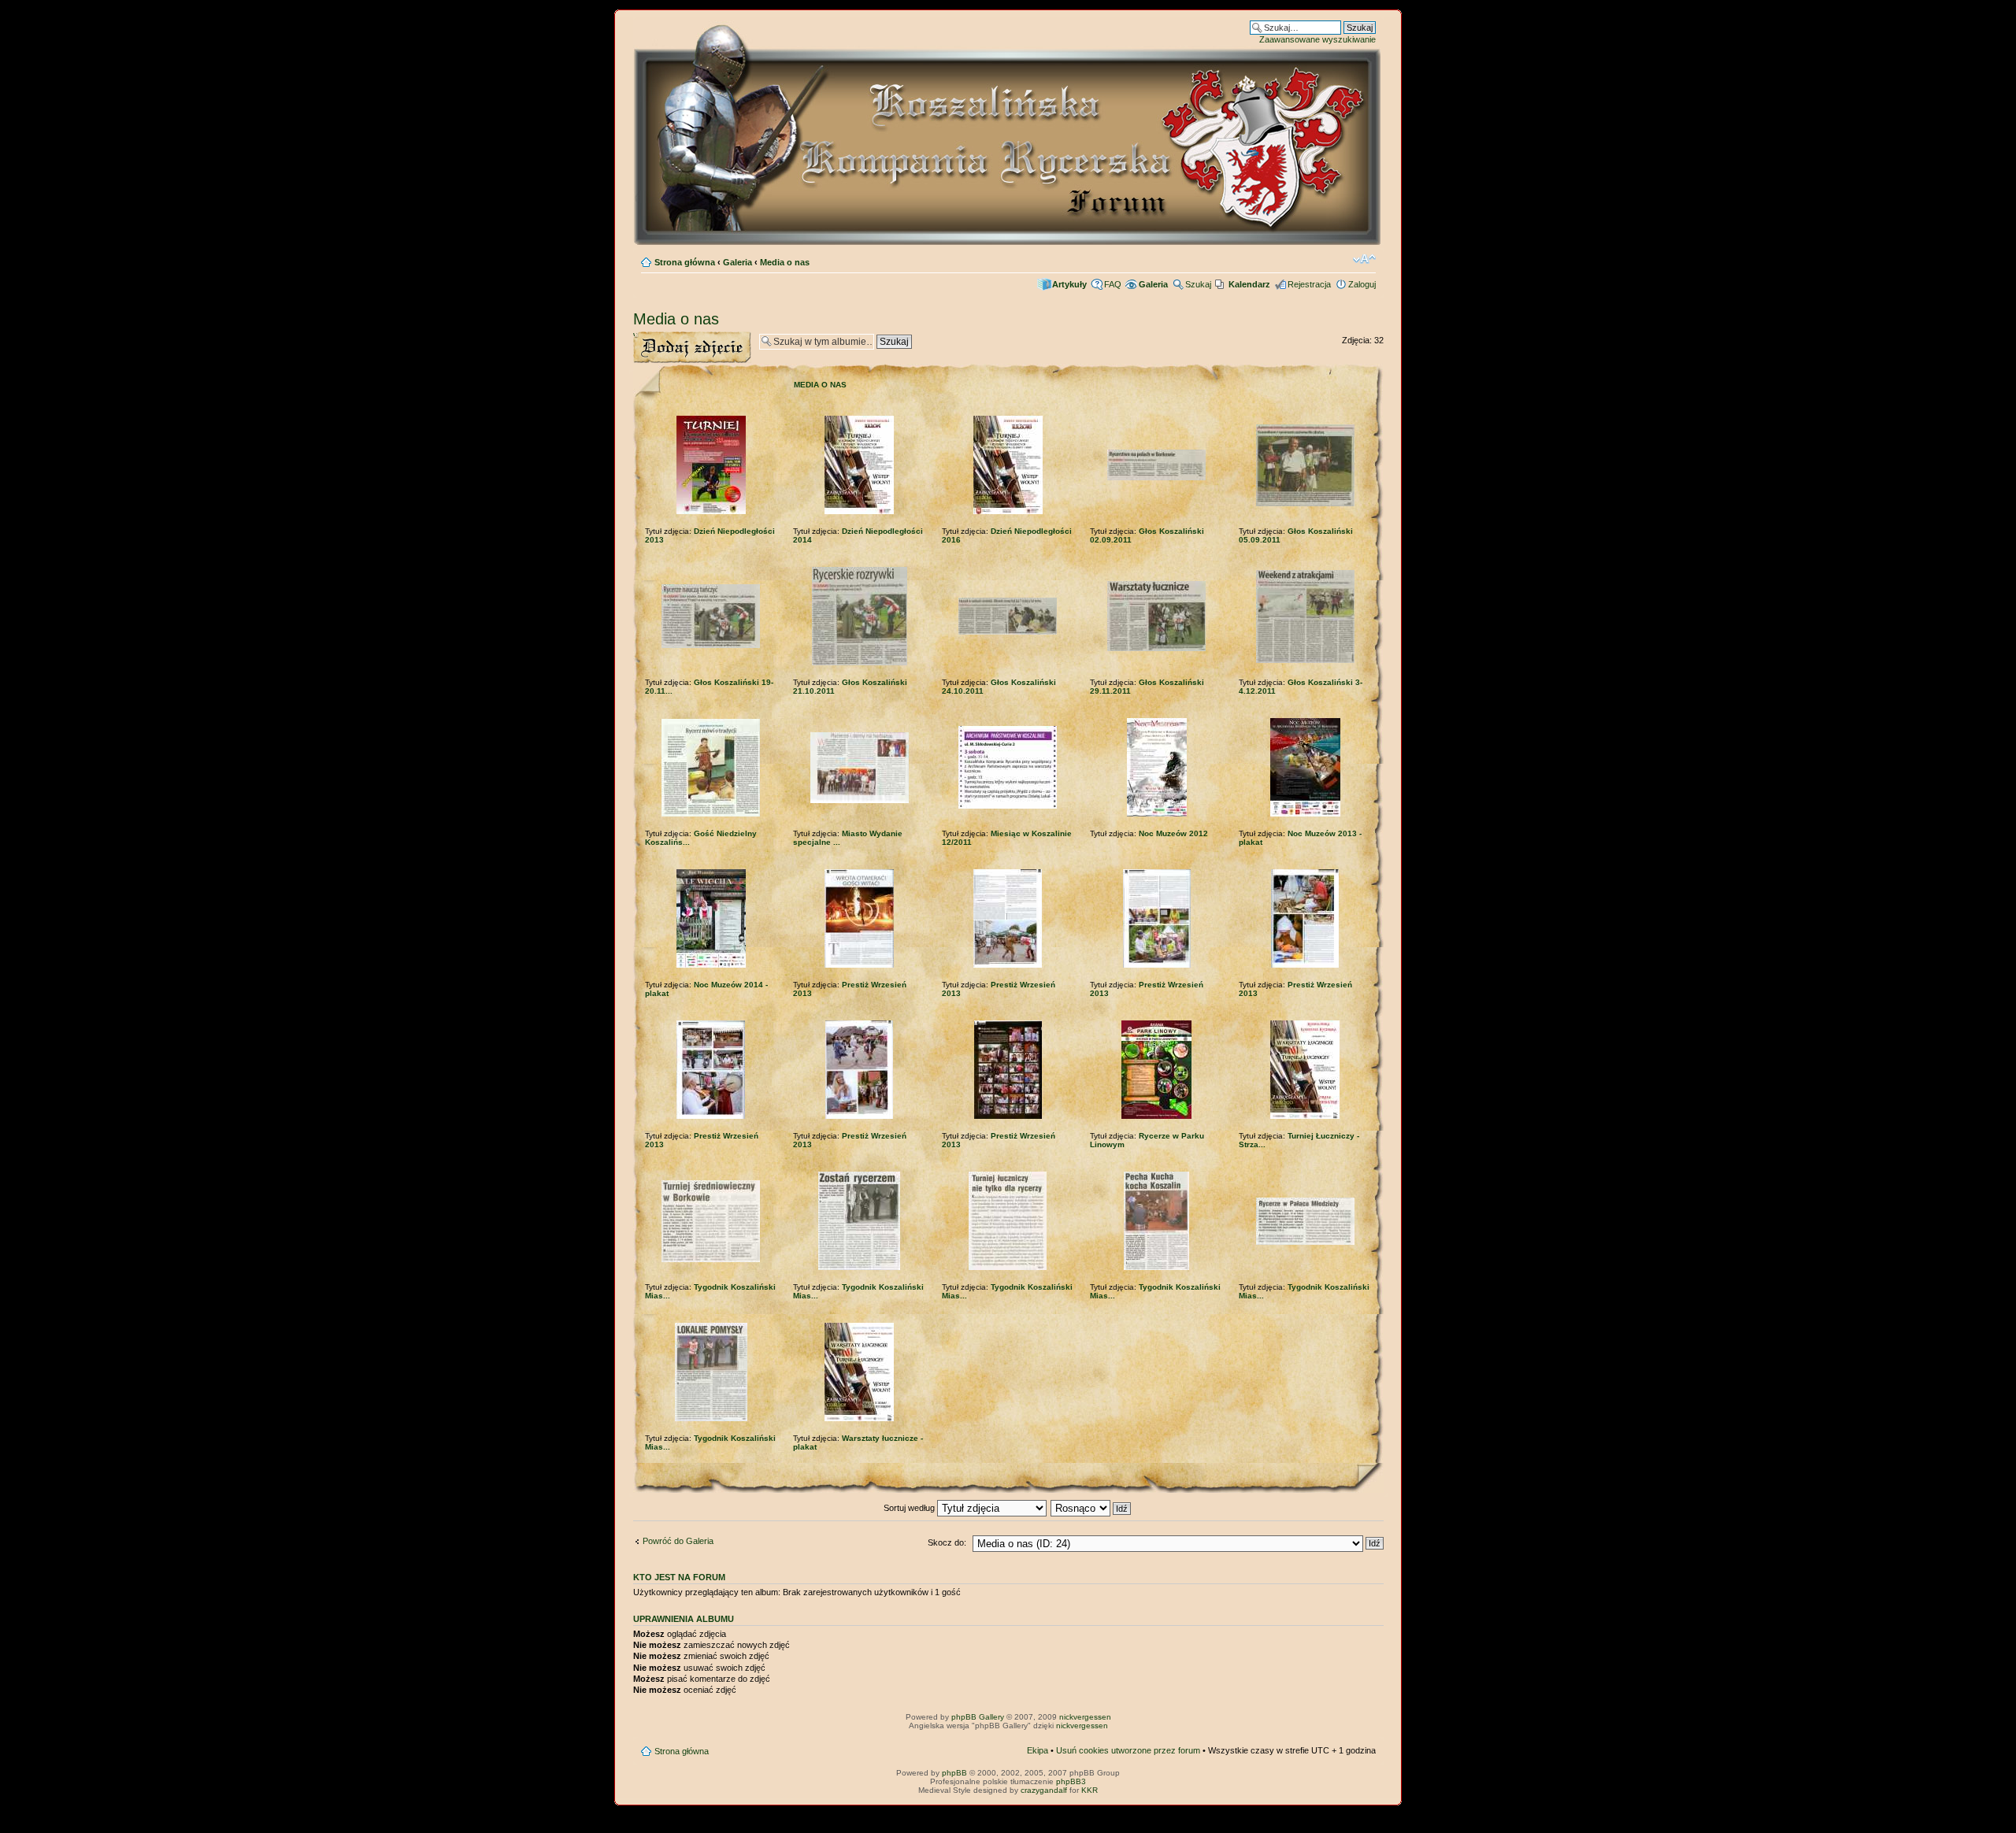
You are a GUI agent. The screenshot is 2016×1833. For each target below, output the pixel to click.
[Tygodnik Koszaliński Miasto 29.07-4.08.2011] (711, 1418)
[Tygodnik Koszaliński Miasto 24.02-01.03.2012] (1156, 1267)
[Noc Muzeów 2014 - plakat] (711, 965)
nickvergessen (1085, 1717)
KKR (1090, 1790)
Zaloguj (1362, 284)
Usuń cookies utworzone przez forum (1128, 1750)
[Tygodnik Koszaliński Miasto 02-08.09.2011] (711, 1259)
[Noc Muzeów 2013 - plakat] (1305, 814)
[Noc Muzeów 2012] (1157, 814)
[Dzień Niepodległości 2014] (859, 511)
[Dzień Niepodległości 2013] (711, 511)
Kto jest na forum (679, 1577)
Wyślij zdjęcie (659, 336)
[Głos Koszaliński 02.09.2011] (1156, 478)
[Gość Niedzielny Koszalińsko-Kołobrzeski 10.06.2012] (711, 814)
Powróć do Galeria (678, 1541)
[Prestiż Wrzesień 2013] (859, 965)
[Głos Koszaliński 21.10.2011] (860, 663)
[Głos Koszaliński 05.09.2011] (1305, 504)
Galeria (737, 262)
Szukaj (1198, 284)
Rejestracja (1309, 284)
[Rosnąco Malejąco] (1091, 1508)
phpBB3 (1071, 1781)
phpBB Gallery (978, 1717)
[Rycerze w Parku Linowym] (1156, 1116)
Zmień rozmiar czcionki (1364, 259)
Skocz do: (947, 1542)
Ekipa (1038, 1750)
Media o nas (785, 262)
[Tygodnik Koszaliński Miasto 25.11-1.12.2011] (1305, 1242)
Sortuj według (910, 1508)
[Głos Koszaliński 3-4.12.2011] (1305, 660)
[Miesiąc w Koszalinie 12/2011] (1008, 806)
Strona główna (685, 262)
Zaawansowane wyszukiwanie (1317, 39)
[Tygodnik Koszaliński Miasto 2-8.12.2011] (1008, 1267)
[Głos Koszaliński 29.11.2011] (1156, 648)
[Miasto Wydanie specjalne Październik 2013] (860, 800)
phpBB (954, 1773)
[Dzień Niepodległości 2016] (1008, 511)
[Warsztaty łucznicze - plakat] (859, 1418)
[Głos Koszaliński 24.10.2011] (1008, 632)
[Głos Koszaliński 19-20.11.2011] (711, 645)
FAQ (1113, 284)
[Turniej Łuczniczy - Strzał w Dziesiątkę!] (1305, 1116)
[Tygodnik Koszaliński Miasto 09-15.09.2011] (859, 1267)
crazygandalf (1044, 1790)
